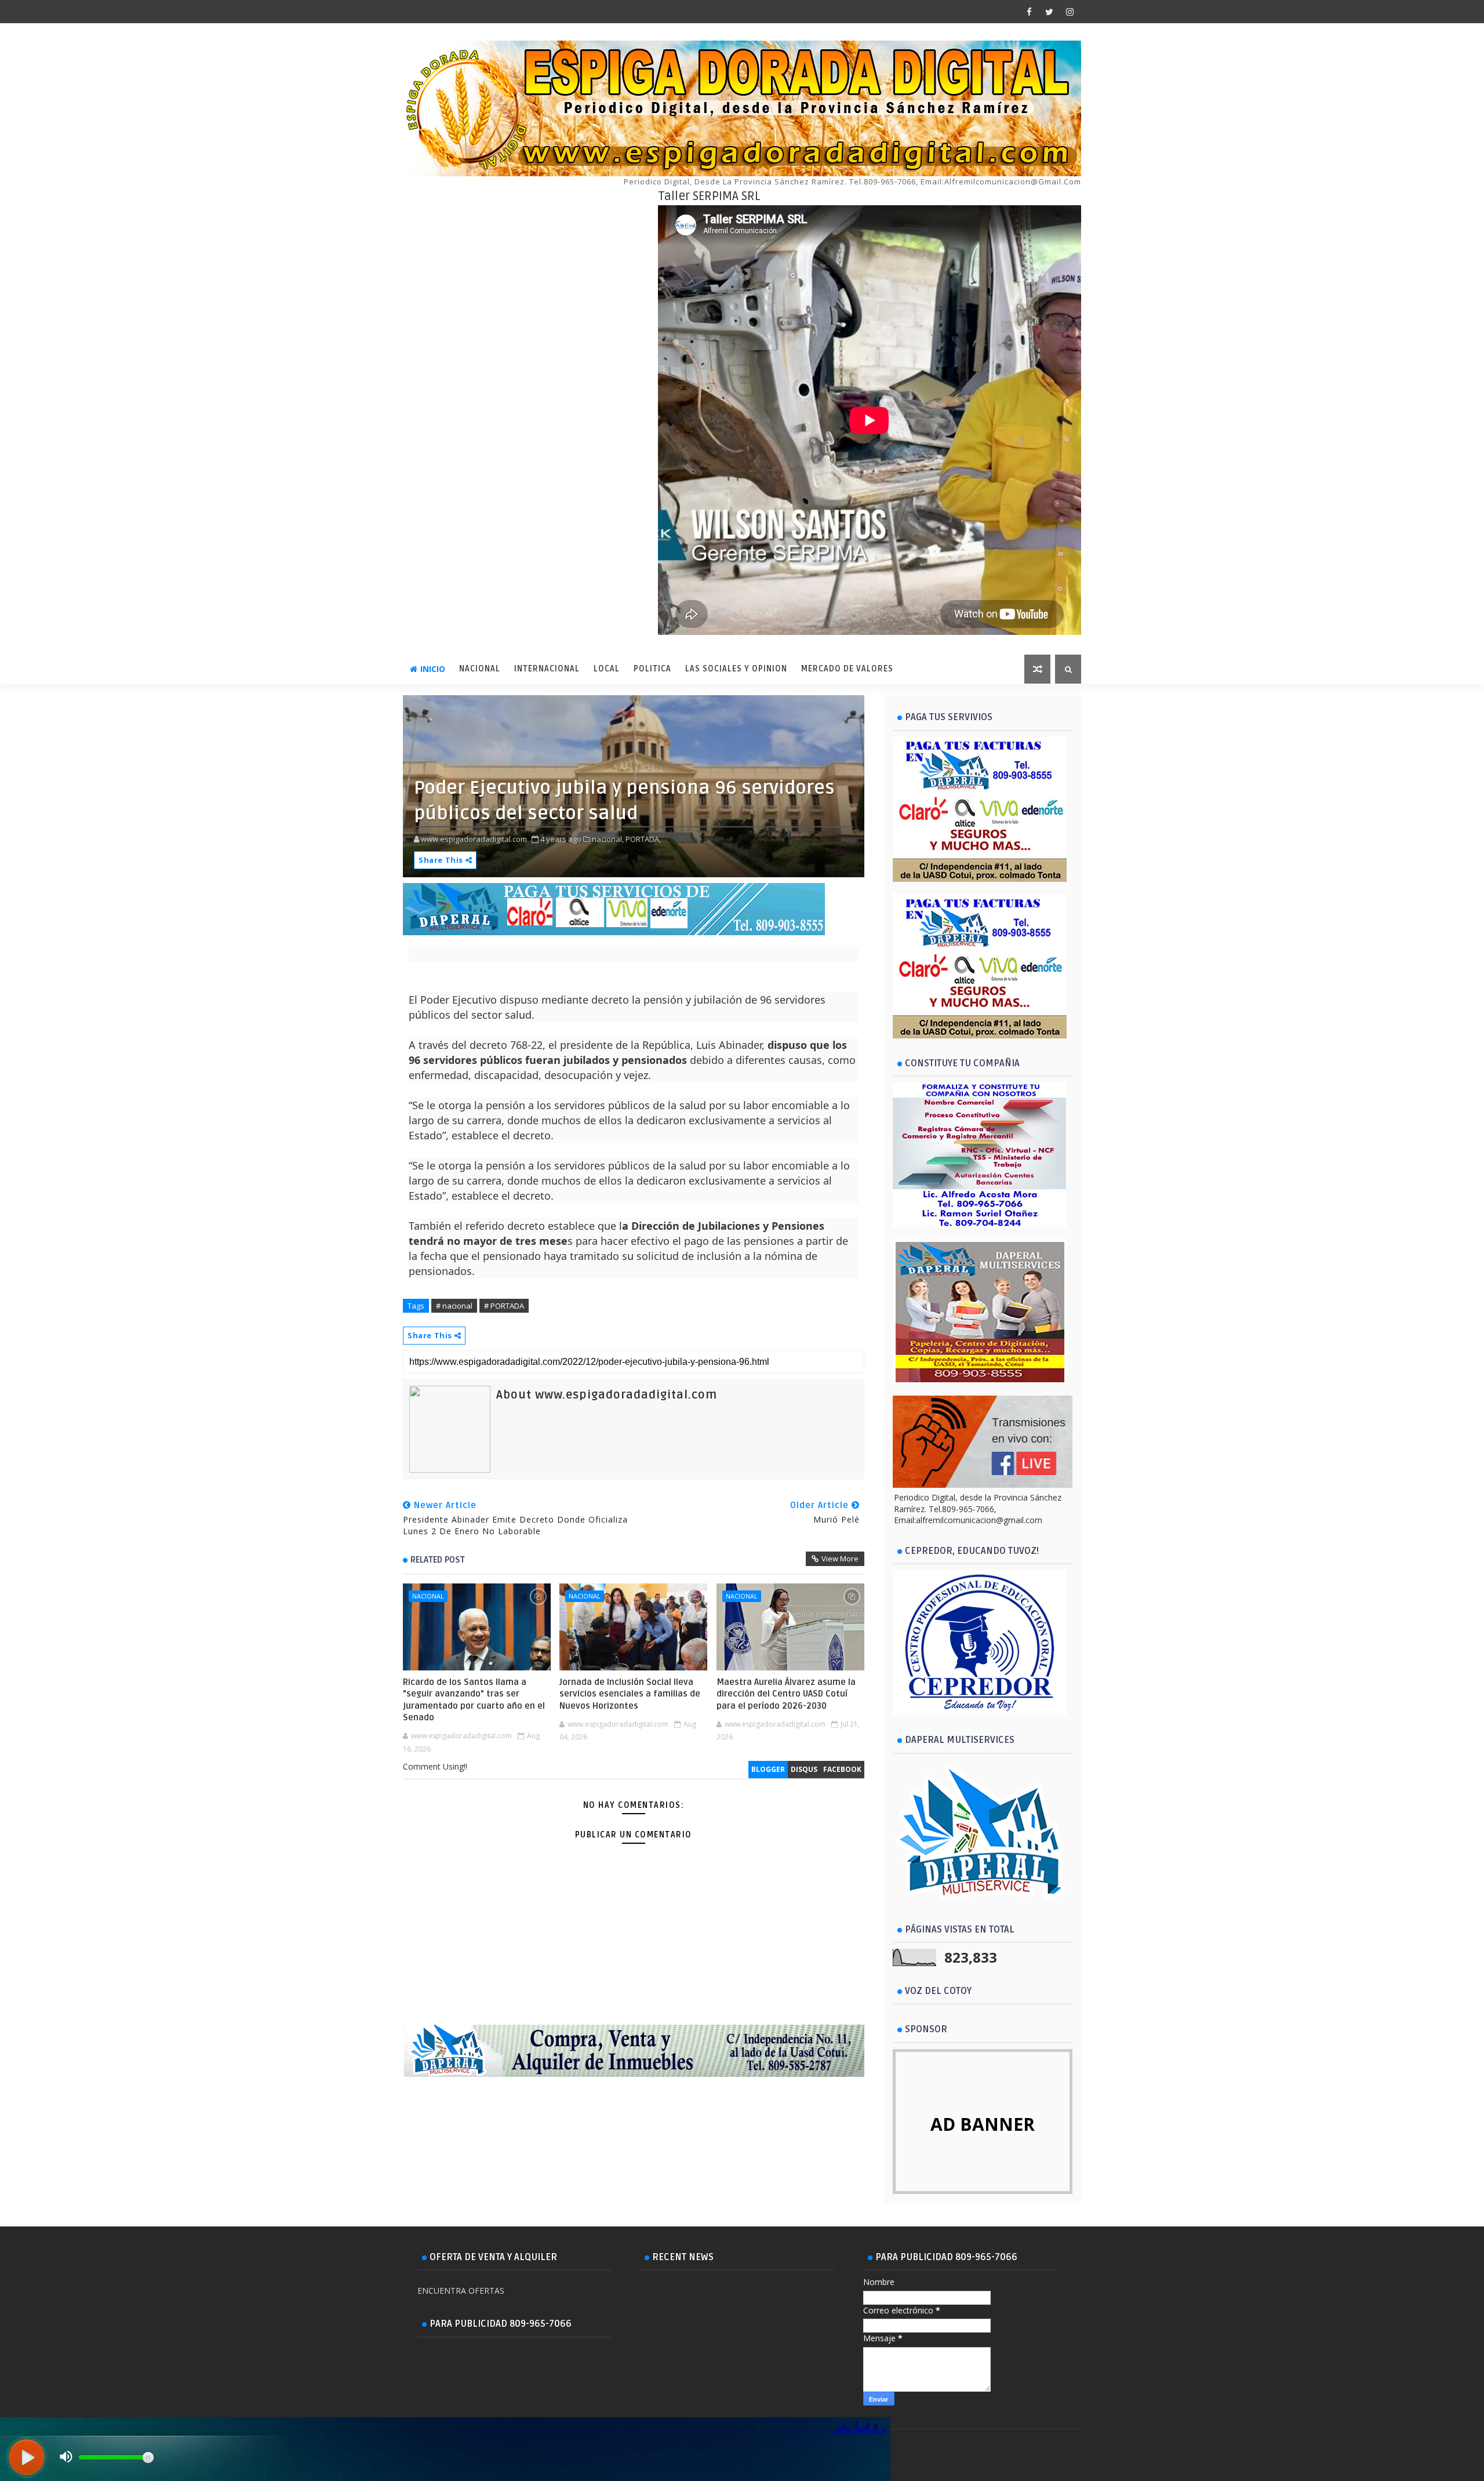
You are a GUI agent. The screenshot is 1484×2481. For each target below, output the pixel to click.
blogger (768, 1769)
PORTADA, (643, 839)
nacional (428, 1596)
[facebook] (1029, 12)
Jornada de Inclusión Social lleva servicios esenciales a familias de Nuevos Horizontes (630, 1694)
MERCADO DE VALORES (847, 669)
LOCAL (607, 669)
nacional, (608, 839)
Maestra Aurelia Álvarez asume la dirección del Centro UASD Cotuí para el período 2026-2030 (786, 1694)
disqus (804, 1769)
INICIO (433, 669)
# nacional (454, 1306)
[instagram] (1070, 12)
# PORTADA (504, 1306)
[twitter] (1049, 12)
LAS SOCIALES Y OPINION (736, 669)
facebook (842, 1769)
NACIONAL (480, 669)
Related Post (438, 1560)
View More (840, 1559)
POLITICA (652, 669)
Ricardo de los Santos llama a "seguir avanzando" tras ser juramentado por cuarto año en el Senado (474, 1700)
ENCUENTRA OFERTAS (461, 2291)
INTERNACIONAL (547, 669)
